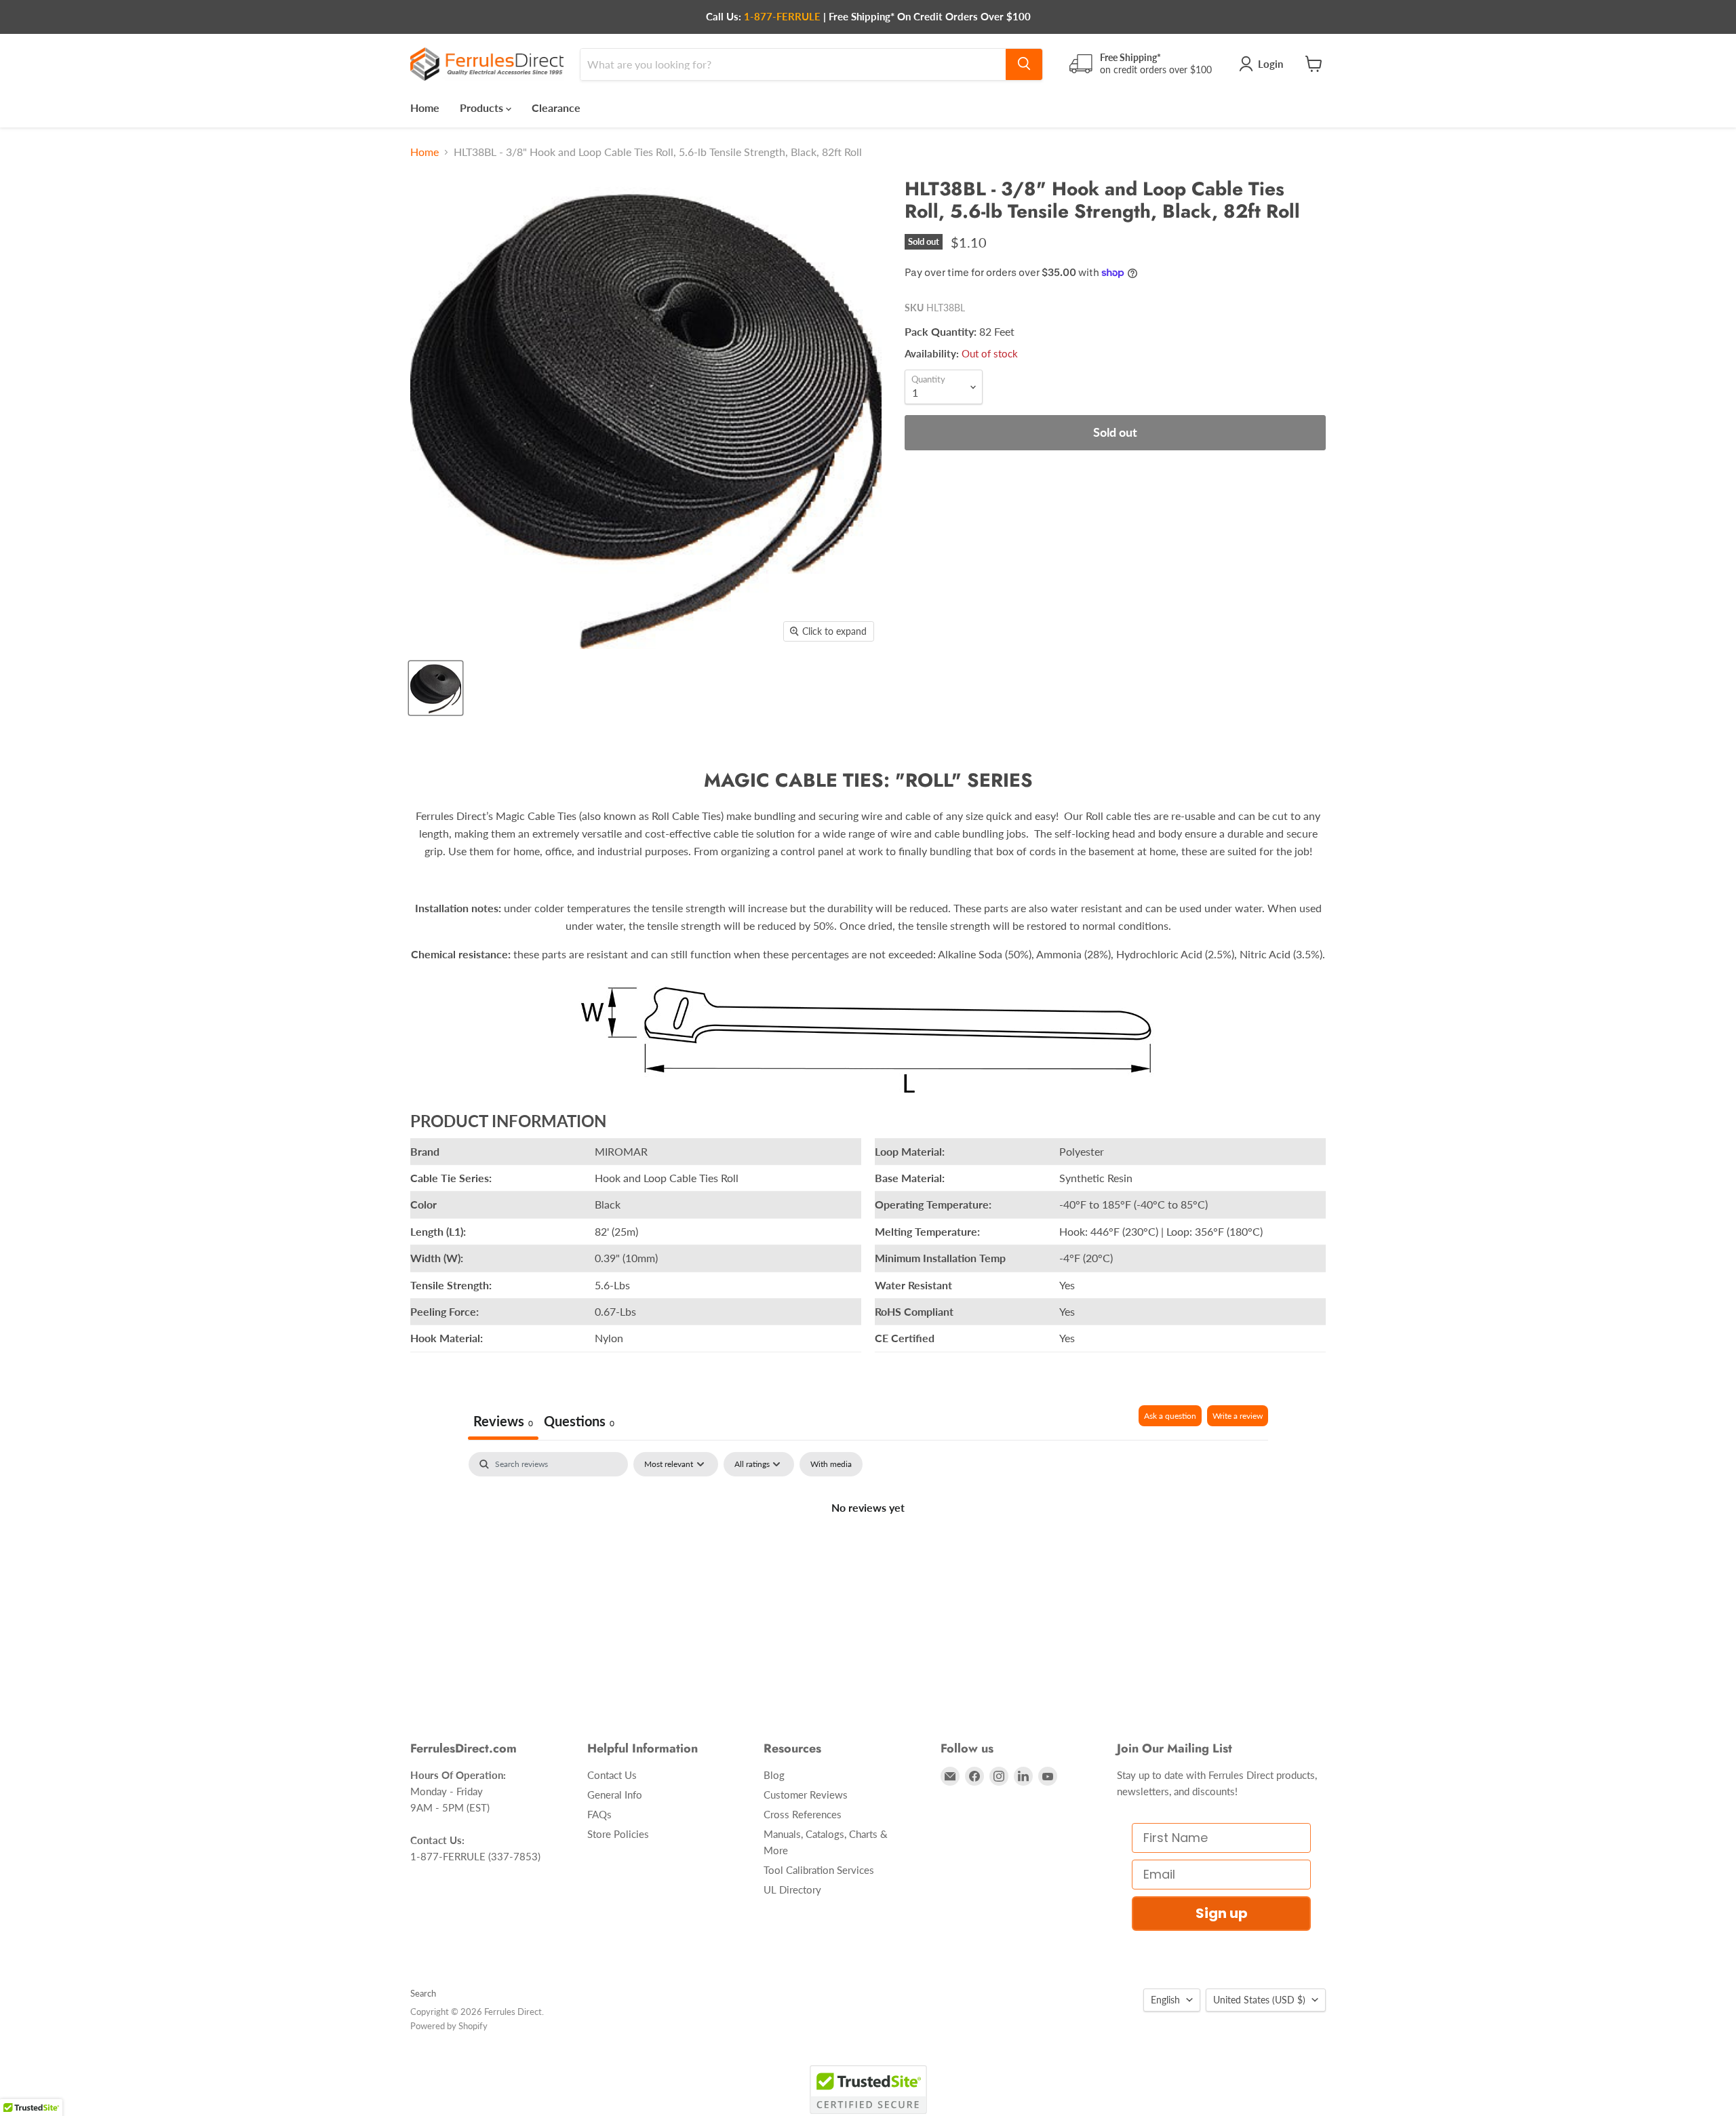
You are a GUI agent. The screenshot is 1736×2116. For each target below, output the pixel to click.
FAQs (599, 1814)
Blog (774, 1775)
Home (425, 107)
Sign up (1222, 1913)
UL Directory (792, 1889)
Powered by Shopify (449, 2026)
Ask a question (1170, 1416)
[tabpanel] (868, 1553)
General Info (615, 1795)
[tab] (579, 1423)
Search (423, 1993)
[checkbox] (831, 1464)
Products (483, 107)
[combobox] (793, 64)
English (1165, 2000)
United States (1259, 2000)
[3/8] (436, 688)
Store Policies (618, 1834)
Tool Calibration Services (819, 1870)
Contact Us (612, 1775)
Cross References (803, 1814)
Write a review (1238, 1416)
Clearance (556, 107)
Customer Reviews (806, 1795)
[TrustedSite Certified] (868, 2090)
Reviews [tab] (503, 1421)
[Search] (1024, 64)
